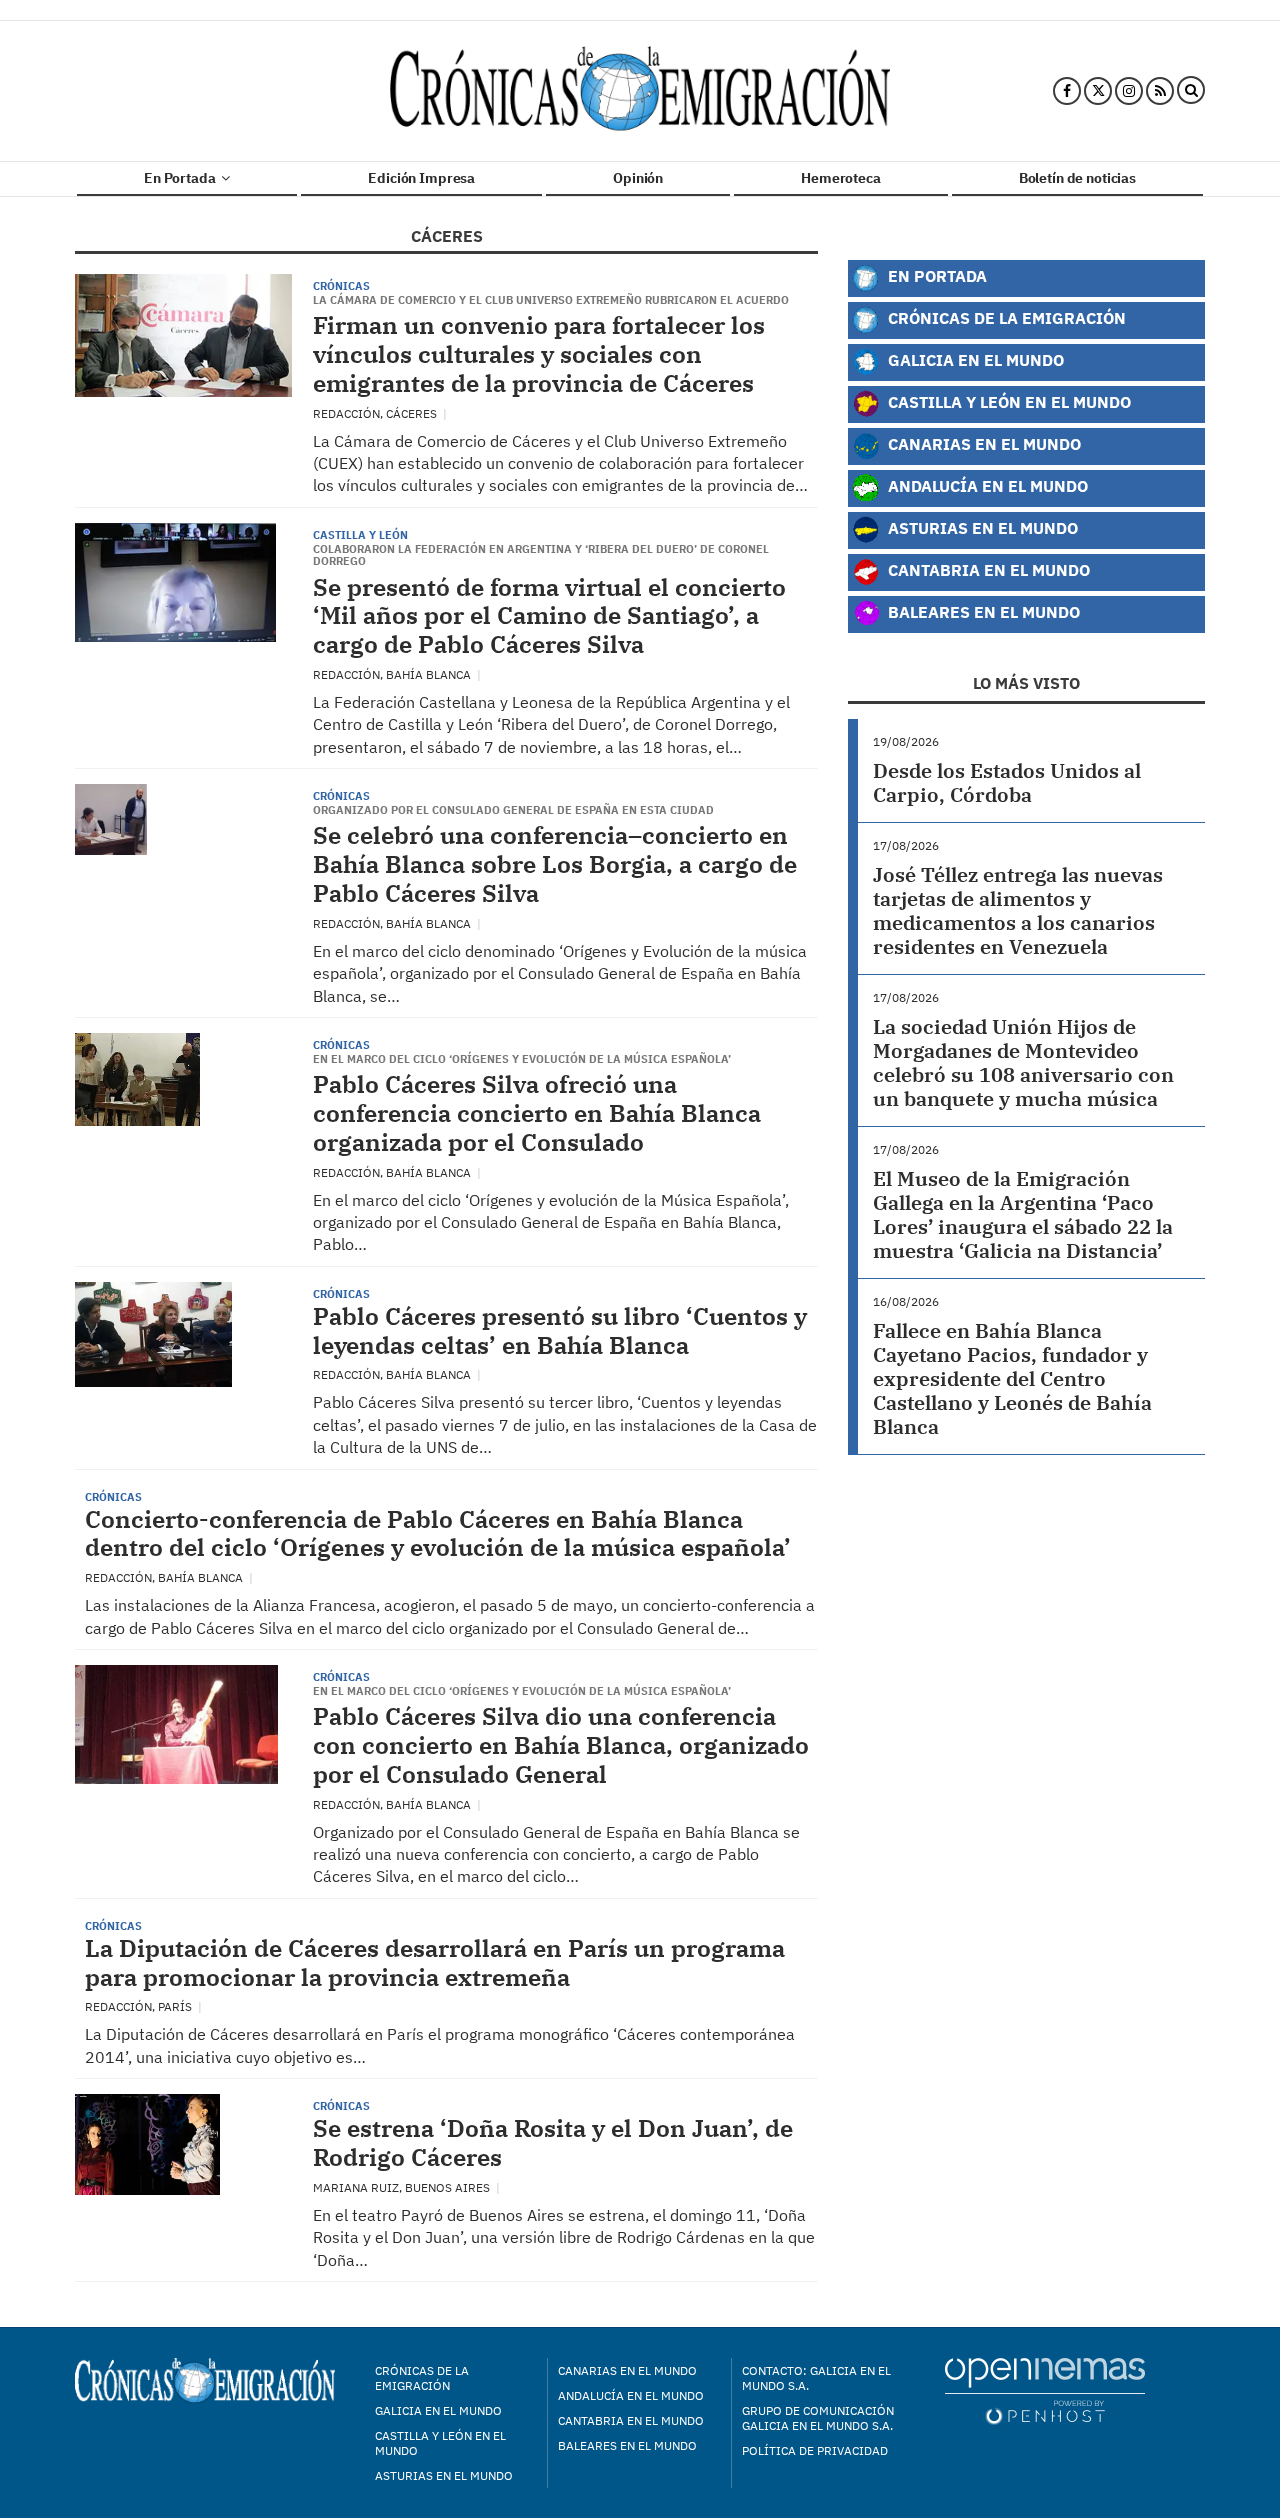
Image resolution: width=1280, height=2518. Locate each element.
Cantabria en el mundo (631, 2420)
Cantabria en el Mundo (987, 569)
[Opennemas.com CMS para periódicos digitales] (1045, 2390)
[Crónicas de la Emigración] (640, 91)
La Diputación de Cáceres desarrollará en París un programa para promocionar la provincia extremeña (435, 1962)
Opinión (638, 178)
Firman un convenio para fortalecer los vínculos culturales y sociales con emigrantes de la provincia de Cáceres (539, 354)
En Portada (181, 178)
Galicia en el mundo (438, 2410)
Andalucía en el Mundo (986, 485)
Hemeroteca (841, 178)
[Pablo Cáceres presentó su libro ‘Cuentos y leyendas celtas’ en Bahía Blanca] (153, 1334)
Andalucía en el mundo (631, 2395)
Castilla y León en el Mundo (1007, 401)
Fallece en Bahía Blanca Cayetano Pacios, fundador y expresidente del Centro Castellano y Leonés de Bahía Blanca (1012, 1378)
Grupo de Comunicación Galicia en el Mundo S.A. (818, 2418)
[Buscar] (1191, 91)
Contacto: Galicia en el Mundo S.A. (816, 2378)
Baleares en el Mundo (982, 611)
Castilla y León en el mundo (440, 2443)
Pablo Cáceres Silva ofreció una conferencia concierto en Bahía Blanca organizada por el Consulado (537, 1113)
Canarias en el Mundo (982, 443)
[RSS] (1160, 91)
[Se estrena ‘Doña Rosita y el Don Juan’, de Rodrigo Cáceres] (147, 2144)
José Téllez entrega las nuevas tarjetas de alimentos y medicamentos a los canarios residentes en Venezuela (1018, 910)
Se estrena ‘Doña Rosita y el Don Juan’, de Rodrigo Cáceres (553, 2142)
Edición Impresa (421, 178)
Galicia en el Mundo (974, 359)
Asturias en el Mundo (981, 527)
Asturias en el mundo (444, 2475)
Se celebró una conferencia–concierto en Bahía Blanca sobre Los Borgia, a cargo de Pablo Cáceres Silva (555, 864)
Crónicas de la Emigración (1005, 317)
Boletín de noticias (1077, 178)
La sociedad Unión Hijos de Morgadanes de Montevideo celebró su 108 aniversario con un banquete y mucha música (1023, 1062)
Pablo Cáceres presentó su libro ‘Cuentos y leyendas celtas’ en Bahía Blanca (560, 1330)
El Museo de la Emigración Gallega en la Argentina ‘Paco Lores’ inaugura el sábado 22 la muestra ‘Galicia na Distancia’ (1023, 1214)
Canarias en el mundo (627, 2370)
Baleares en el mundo (627, 2445)
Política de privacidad (815, 2450)
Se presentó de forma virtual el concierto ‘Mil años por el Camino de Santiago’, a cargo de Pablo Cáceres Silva (549, 616)
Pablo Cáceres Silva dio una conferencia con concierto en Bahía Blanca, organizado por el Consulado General (561, 1745)
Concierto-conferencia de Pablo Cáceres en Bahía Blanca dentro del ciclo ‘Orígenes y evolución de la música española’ (438, 1533)
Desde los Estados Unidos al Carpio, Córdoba (1007, 782)
